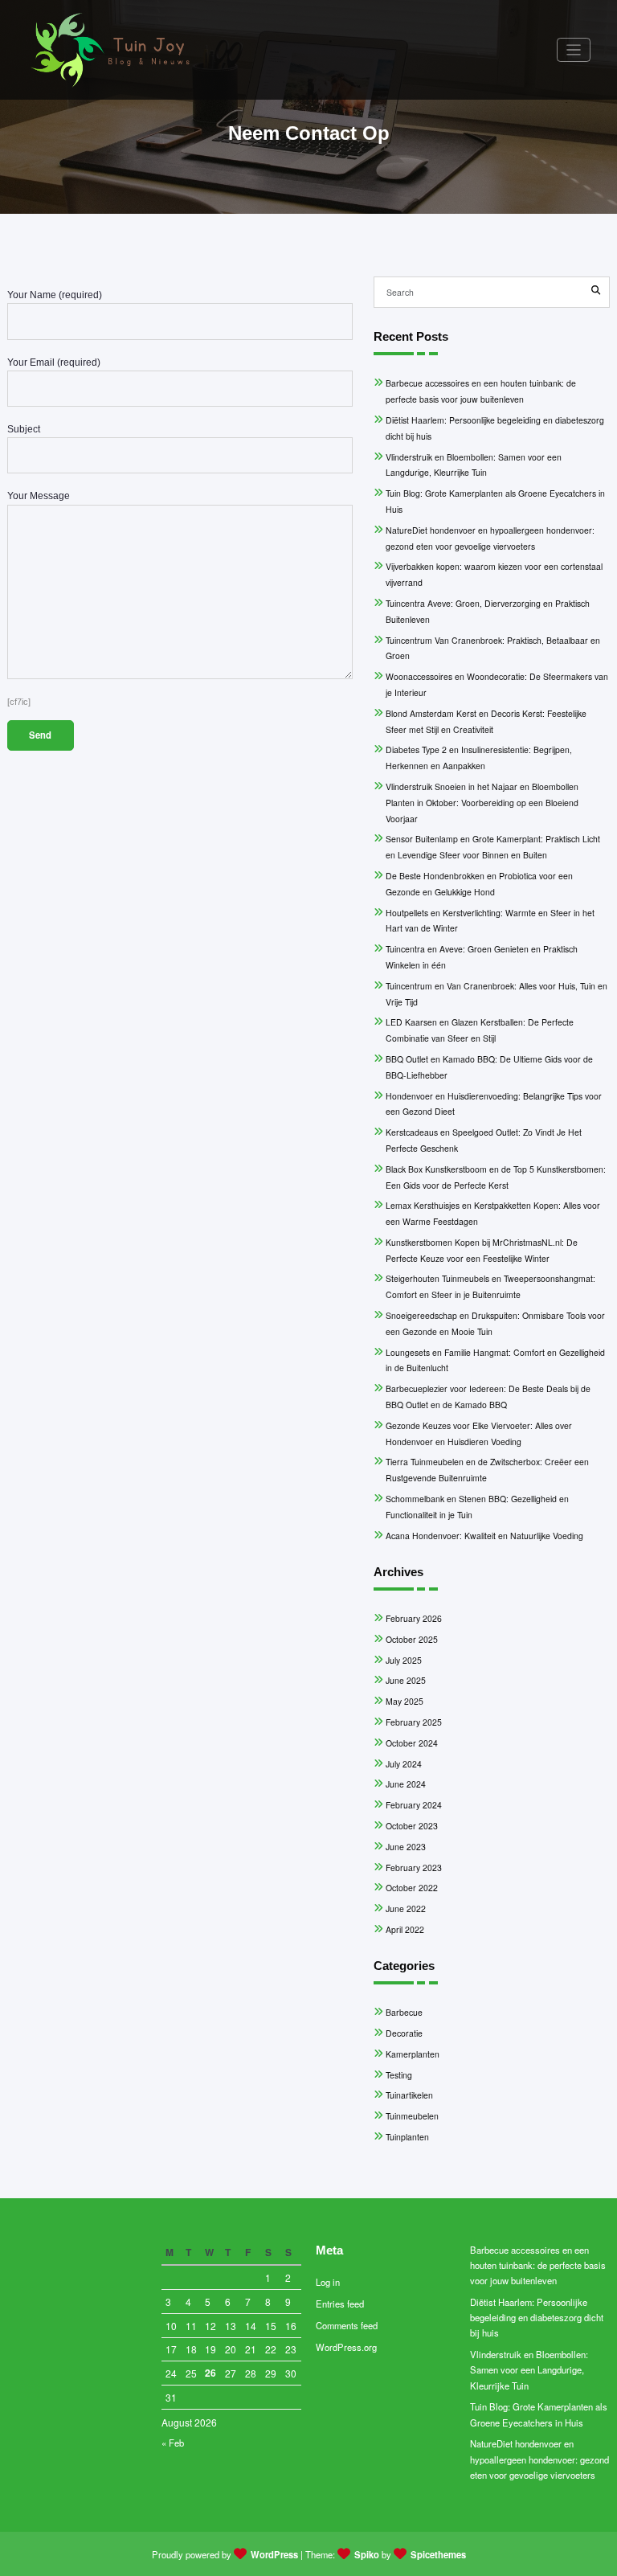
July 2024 (404, 1764)
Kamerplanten (413, 2054)
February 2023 (414, 1867)
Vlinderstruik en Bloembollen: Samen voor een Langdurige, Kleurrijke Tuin (529, 2370)
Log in (328, 2282)
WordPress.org (346, 2347)
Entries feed (340, 2304)
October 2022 (412, 1888)
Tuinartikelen (409, 2095)
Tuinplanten (407, 2137)
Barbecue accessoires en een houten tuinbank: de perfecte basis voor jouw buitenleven (538, 2265)
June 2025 (406, 1680)
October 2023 (412, 1826)
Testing (399, 2075)
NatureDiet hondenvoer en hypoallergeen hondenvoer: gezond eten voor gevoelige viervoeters (539, 2459)
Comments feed (347, 2325)
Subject (24, 429)
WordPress (274, 2554)
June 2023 (406, 1847)
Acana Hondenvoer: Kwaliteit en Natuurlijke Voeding (484, 1536)
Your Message (39, 496)
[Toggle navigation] (574, 50)
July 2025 (404, 1660)
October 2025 (412, 1639)
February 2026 (414, 1618)
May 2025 (405, 1701)
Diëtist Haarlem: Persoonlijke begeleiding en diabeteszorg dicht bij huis (537, 2318)
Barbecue (404, 2012)
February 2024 (414, 1805)
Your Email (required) (54, 362)
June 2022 (406, 1908)
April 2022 (405, 1929)
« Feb (173, 2443)
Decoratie (404, 2033)
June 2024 (406, 1784)
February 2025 (414, 1722)
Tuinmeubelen (412, 2116)
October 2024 (412, 1743)
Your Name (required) (55, 295)
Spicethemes (438, 2554)
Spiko (367, 2554)
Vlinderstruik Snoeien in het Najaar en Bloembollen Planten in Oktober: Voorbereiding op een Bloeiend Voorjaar (482, 803)
